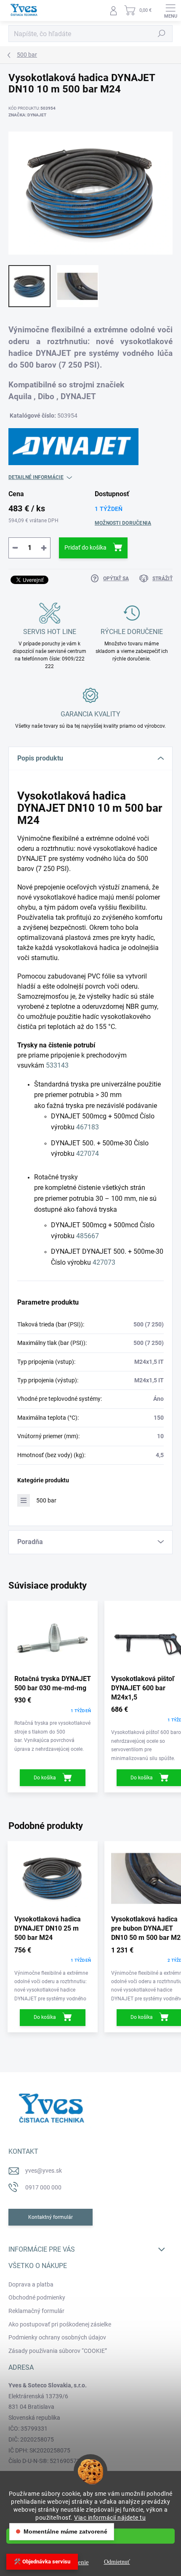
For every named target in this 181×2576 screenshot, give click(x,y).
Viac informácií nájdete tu (110, 2518)
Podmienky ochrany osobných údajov (57, 2337)
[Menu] (170, 11)
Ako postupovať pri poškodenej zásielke (60, 2324)
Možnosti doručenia (123, 523)
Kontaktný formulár (51, 2217)
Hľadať (162, 34)
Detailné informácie (36, 477)
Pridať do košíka (85, 547)
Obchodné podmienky (37, 2297)
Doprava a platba (31, 2284)
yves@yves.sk (44, 2171)
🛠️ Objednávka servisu (42, 2562)
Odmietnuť (117, 2562)
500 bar (46, 1500)
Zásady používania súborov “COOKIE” (58, 2351)
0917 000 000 (43, 2187)
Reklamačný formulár (36, 2311)
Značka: (27, 115)
